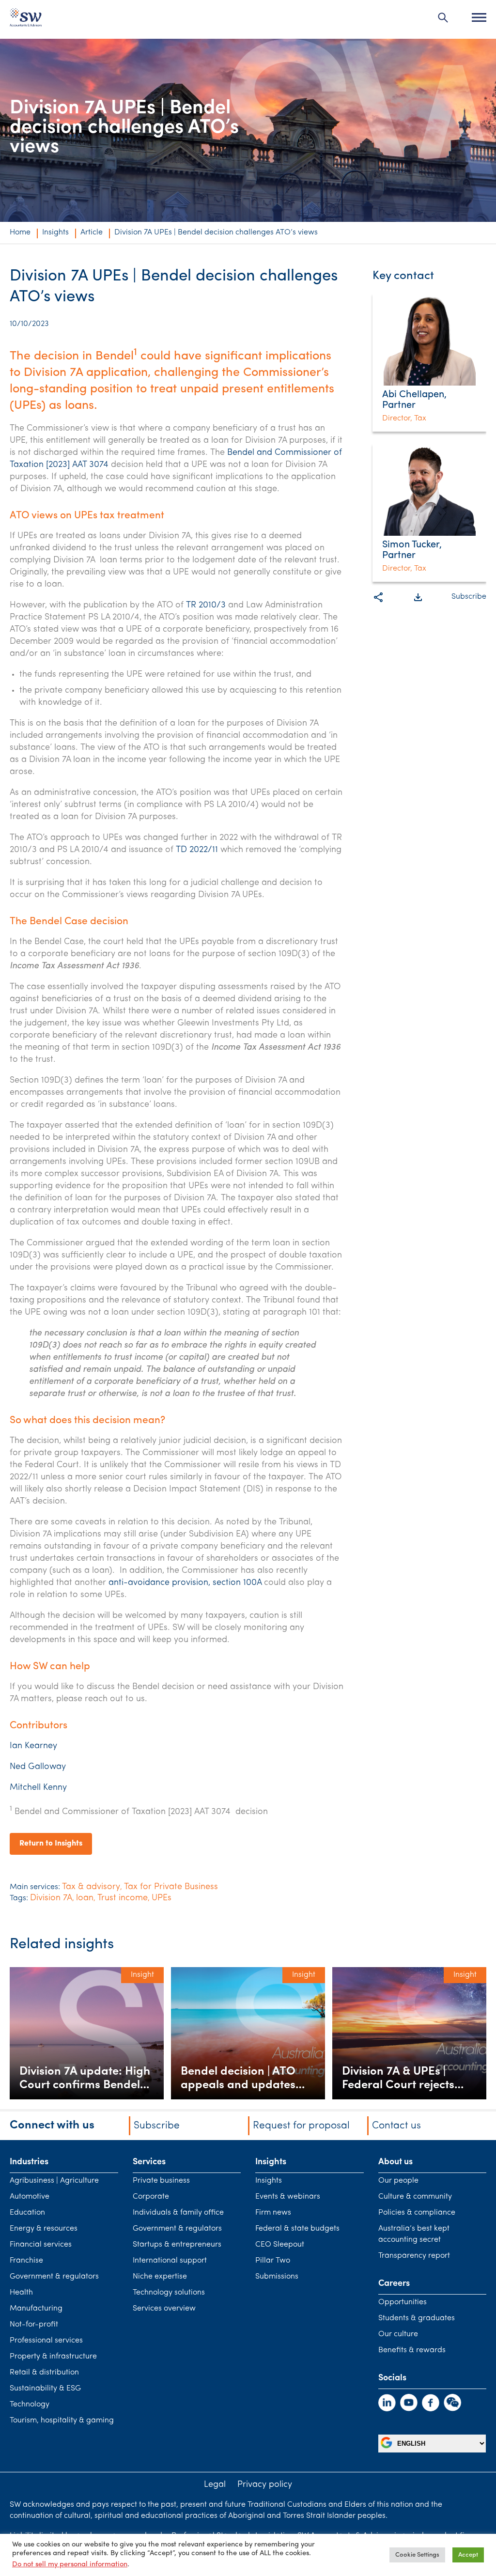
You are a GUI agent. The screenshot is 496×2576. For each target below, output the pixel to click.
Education (27, 2213)
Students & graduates (417, 2318)
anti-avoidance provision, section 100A (185, 1583)
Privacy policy (265, 2485)
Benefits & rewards (412, 2350)
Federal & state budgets (297, 2229)
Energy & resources (44, 2229)
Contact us (396, 2126)
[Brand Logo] (26, 20)
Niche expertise (160, 2277)
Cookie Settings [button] (417, 2555)
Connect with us (52, 2126)
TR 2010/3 (206, 605)
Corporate (151, 2197)
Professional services (46, 2341)
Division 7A (51, 1898)
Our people (398, 2181)
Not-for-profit (34, 2325)
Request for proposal (301, 2126)
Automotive (30, 2197)
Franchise (26, 2261)
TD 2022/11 (197, 850)
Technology (30, 2405)
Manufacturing (36, 2309)
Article (92, 233)
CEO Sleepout (280, 2245)
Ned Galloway (38, 1767)
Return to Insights (51, 1844)
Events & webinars (288, 2197)
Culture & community (415, 2197)
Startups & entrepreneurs (177, 2245)
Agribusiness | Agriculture (54, 2181)
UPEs (162, 1898)
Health (21, 2293)
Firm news (273, 2213)
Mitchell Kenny (38, 1788)
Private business (161, 2181)
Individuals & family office (178, 2213)
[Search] (443, 17)
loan (85, 1898)
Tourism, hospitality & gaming (62, 2421)
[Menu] (479, 17)
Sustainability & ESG (45, 2389)
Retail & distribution (44, 2373)
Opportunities (403, 2302)
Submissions (277, 2277)
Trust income (123, 1898)
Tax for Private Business (171, 1887)
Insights (55, 233)
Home (20, 233)
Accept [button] (468, 2555)
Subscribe (469, 597)
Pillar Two (273, 2261)
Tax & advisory (91, 1887)
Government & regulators (54, 2277)
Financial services (41, 2245)
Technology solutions (169, 2293)
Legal (215, 2485)
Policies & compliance (417, 2213)
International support (170, 2261)
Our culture (398, 2334)
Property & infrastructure (53, 2357)
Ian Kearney (33, 1746)
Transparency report (414, 2256)
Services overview (164, 2309)
